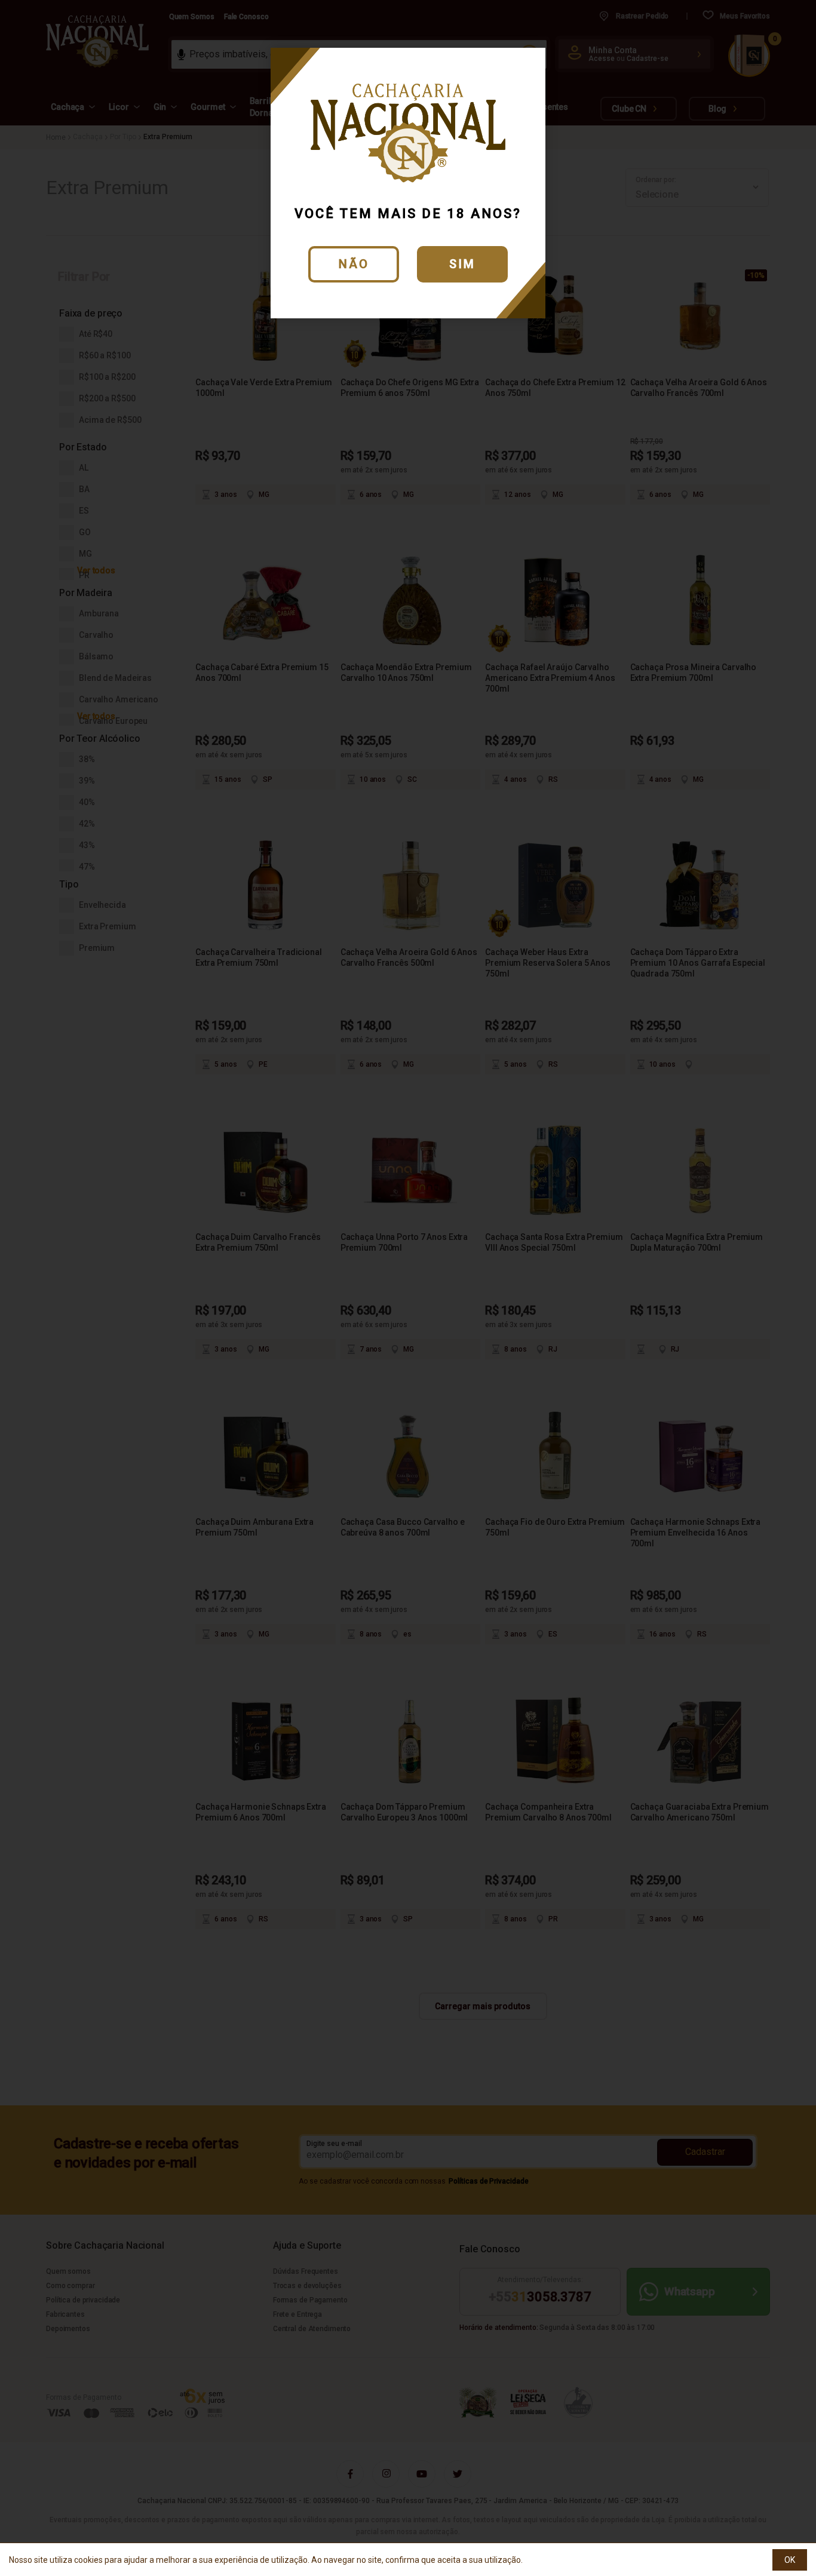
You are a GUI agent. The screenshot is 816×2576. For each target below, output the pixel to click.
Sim (462, 264)
